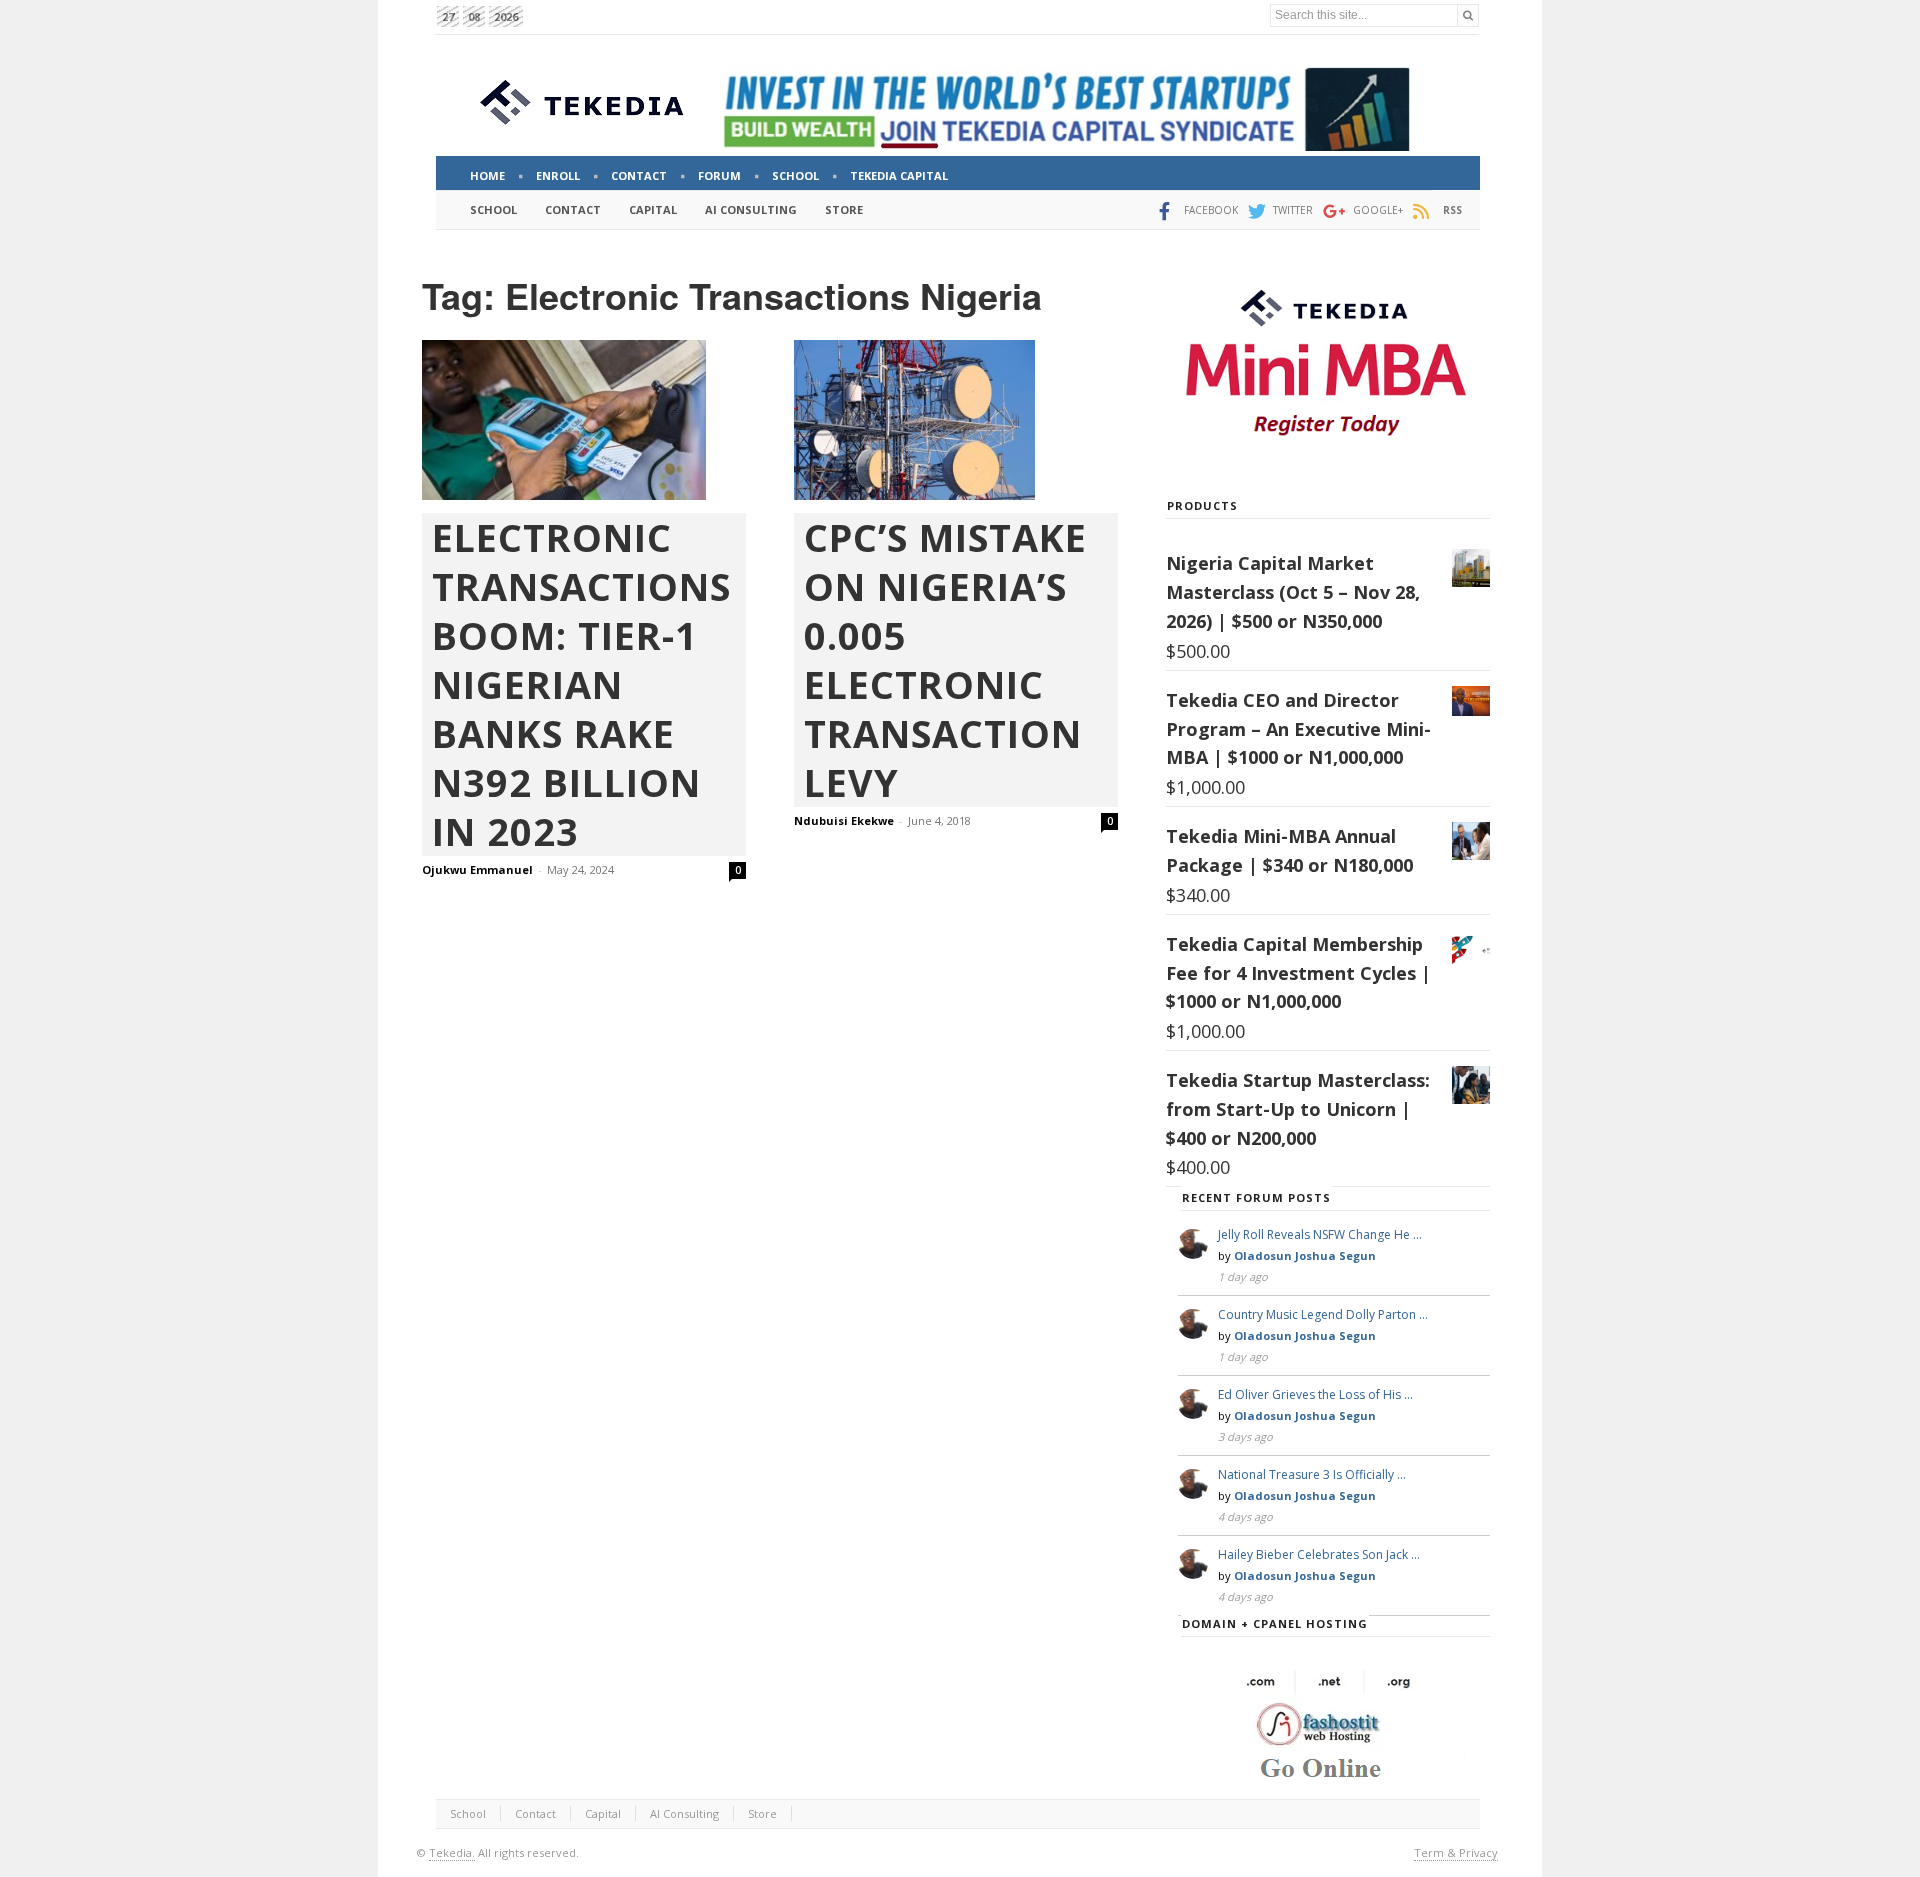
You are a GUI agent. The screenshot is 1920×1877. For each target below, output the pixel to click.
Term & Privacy (1456, 1852)
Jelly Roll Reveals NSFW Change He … (1320, 1234)
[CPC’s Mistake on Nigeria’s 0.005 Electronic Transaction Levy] (956, 420)
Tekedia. (452, 1852)
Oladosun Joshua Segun (1305, 1255)
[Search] (1468, 15)
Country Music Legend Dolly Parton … (1323, 1314)
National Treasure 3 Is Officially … (1312, 1474)
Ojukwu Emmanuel (477, 869)
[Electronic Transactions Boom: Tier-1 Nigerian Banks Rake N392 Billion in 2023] (584, 420)
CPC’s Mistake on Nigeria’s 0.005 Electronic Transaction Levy (945, 660)
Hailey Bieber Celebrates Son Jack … (1319, 1554)
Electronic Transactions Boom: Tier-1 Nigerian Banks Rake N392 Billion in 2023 (581, 684)
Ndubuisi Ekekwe (844, 820)
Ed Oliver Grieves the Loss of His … (1315, 1394)
